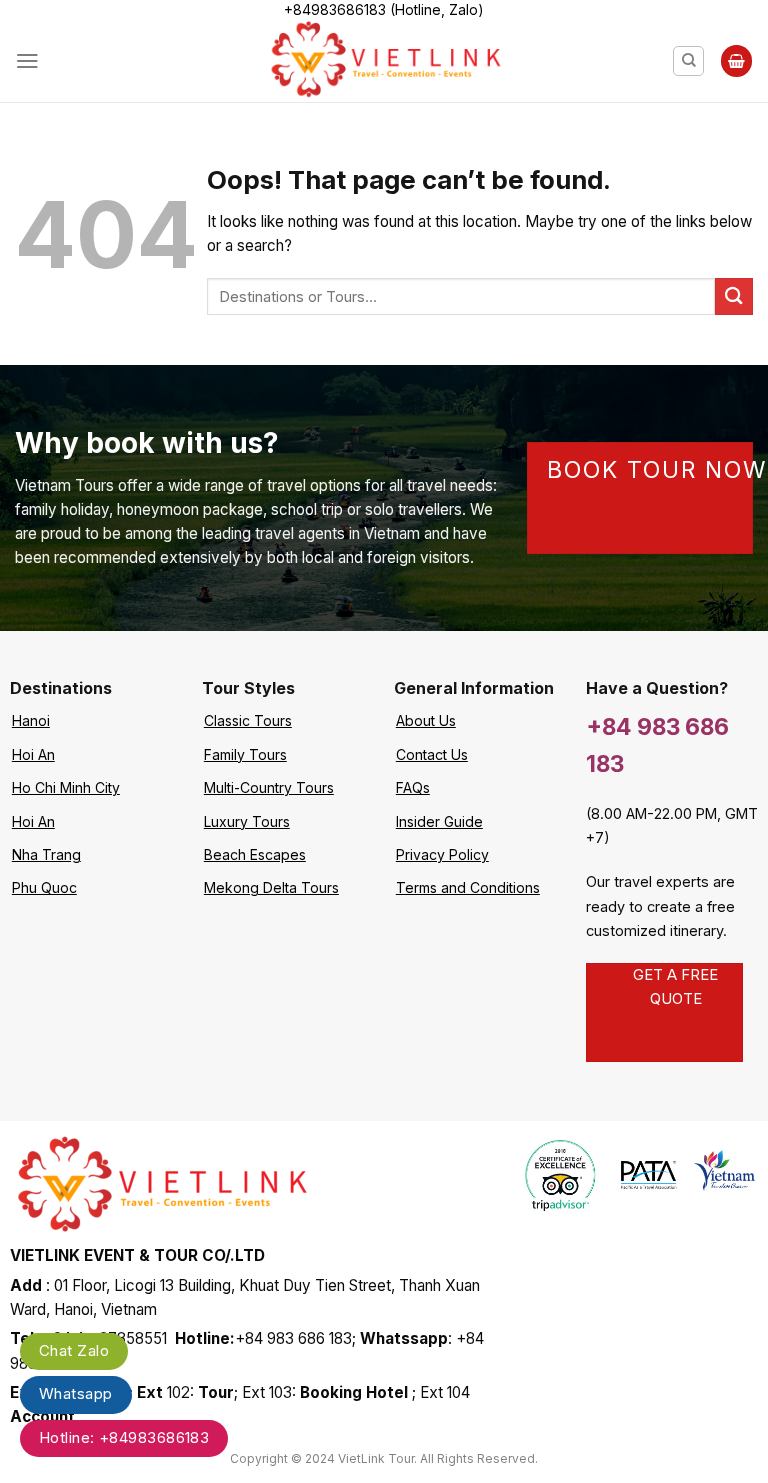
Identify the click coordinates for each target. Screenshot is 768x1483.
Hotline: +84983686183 (124, 1437)
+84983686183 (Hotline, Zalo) (384, 9)
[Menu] (27, 61)
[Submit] (734, 296)
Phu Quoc (44, 887)
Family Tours (245, 754)
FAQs (413, 787)
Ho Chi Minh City (66, 787)
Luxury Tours (247, 821)
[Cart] (736, 60)
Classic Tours (248, 720)
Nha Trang (46, 854)
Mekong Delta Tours (271, 887)
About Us (426, 720)
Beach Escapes (255, 854)
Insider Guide (439, 821)
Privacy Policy (442, 854)
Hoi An (33, 754)
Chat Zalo (74, 1350)
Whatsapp (76, 1393)
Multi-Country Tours (269, 787)
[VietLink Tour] (384, 61)
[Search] (688, 61)
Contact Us (432, 754)
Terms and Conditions (468, 887)
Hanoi (31, 720)
